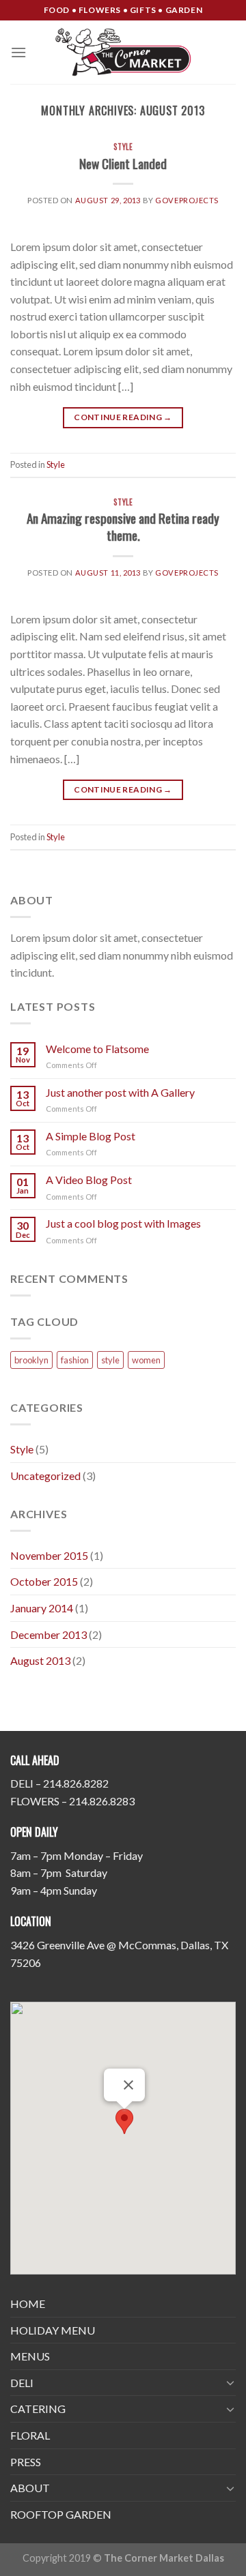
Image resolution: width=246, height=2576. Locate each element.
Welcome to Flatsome (97, 1049)
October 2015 (44, 1581)
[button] (124, 2121)
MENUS (30, 2356)
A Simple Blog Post (91, 1136)
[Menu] (18, 52)
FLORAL (30, 2435)
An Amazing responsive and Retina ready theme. (123, 527)
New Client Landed (123, 163)
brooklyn (31, 1360)
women (146, 1360)
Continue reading (123, 417)
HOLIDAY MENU (53, 2330)
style (110, 1360)
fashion (75, 1360)
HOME (28, 2304)
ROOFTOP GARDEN (61, 2514)
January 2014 (42, 1608)
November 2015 (49, 1555)
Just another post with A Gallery (120, 1092)
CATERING (38, 2409)
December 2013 (49, 1634)
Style (123, 147)
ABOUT (30, 2488)
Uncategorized (45, 1476)
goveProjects (187, 200)
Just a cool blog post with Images (123, 1223)
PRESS (26, 2462)
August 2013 (40, 1660)
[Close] (128, 2085)
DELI (22, 2383)
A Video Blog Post (89, 1180)
